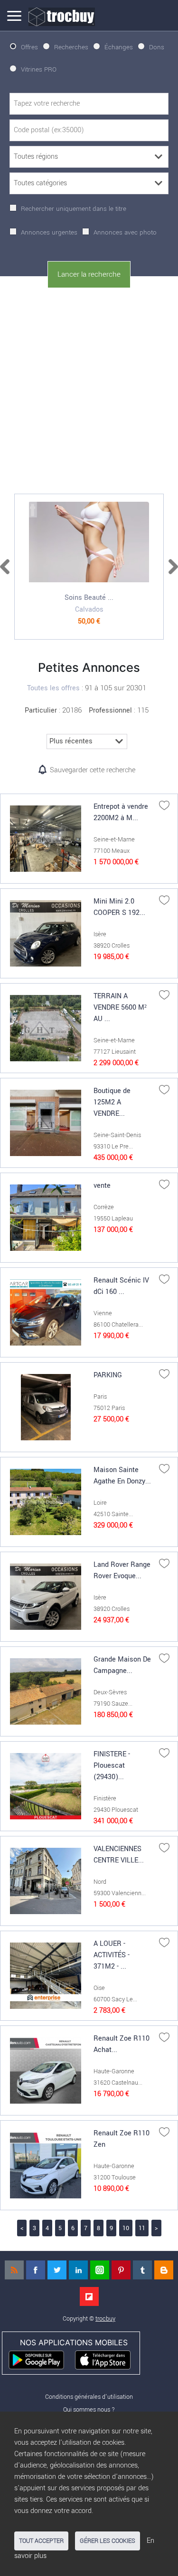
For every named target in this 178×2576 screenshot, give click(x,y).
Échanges (119, 47)
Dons (157, 47)
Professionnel (110, 710)
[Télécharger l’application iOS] (107, 2359)
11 (142, 2228)
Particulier (41, 710)
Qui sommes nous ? (89, 2409)
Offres (29, 47)
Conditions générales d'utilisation (89, 2397)
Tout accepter (41, 2541)
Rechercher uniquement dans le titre (74, 209)
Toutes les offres (53, 688)
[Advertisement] (89, 389)
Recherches (71, 47)
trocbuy (105, 2318)
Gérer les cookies (108, 2541)
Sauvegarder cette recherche (93, 770)
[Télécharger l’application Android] (41, 2359)
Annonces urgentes (49, 232)
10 (126, 2228)
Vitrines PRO (39, 69)
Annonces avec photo (125, 232)
